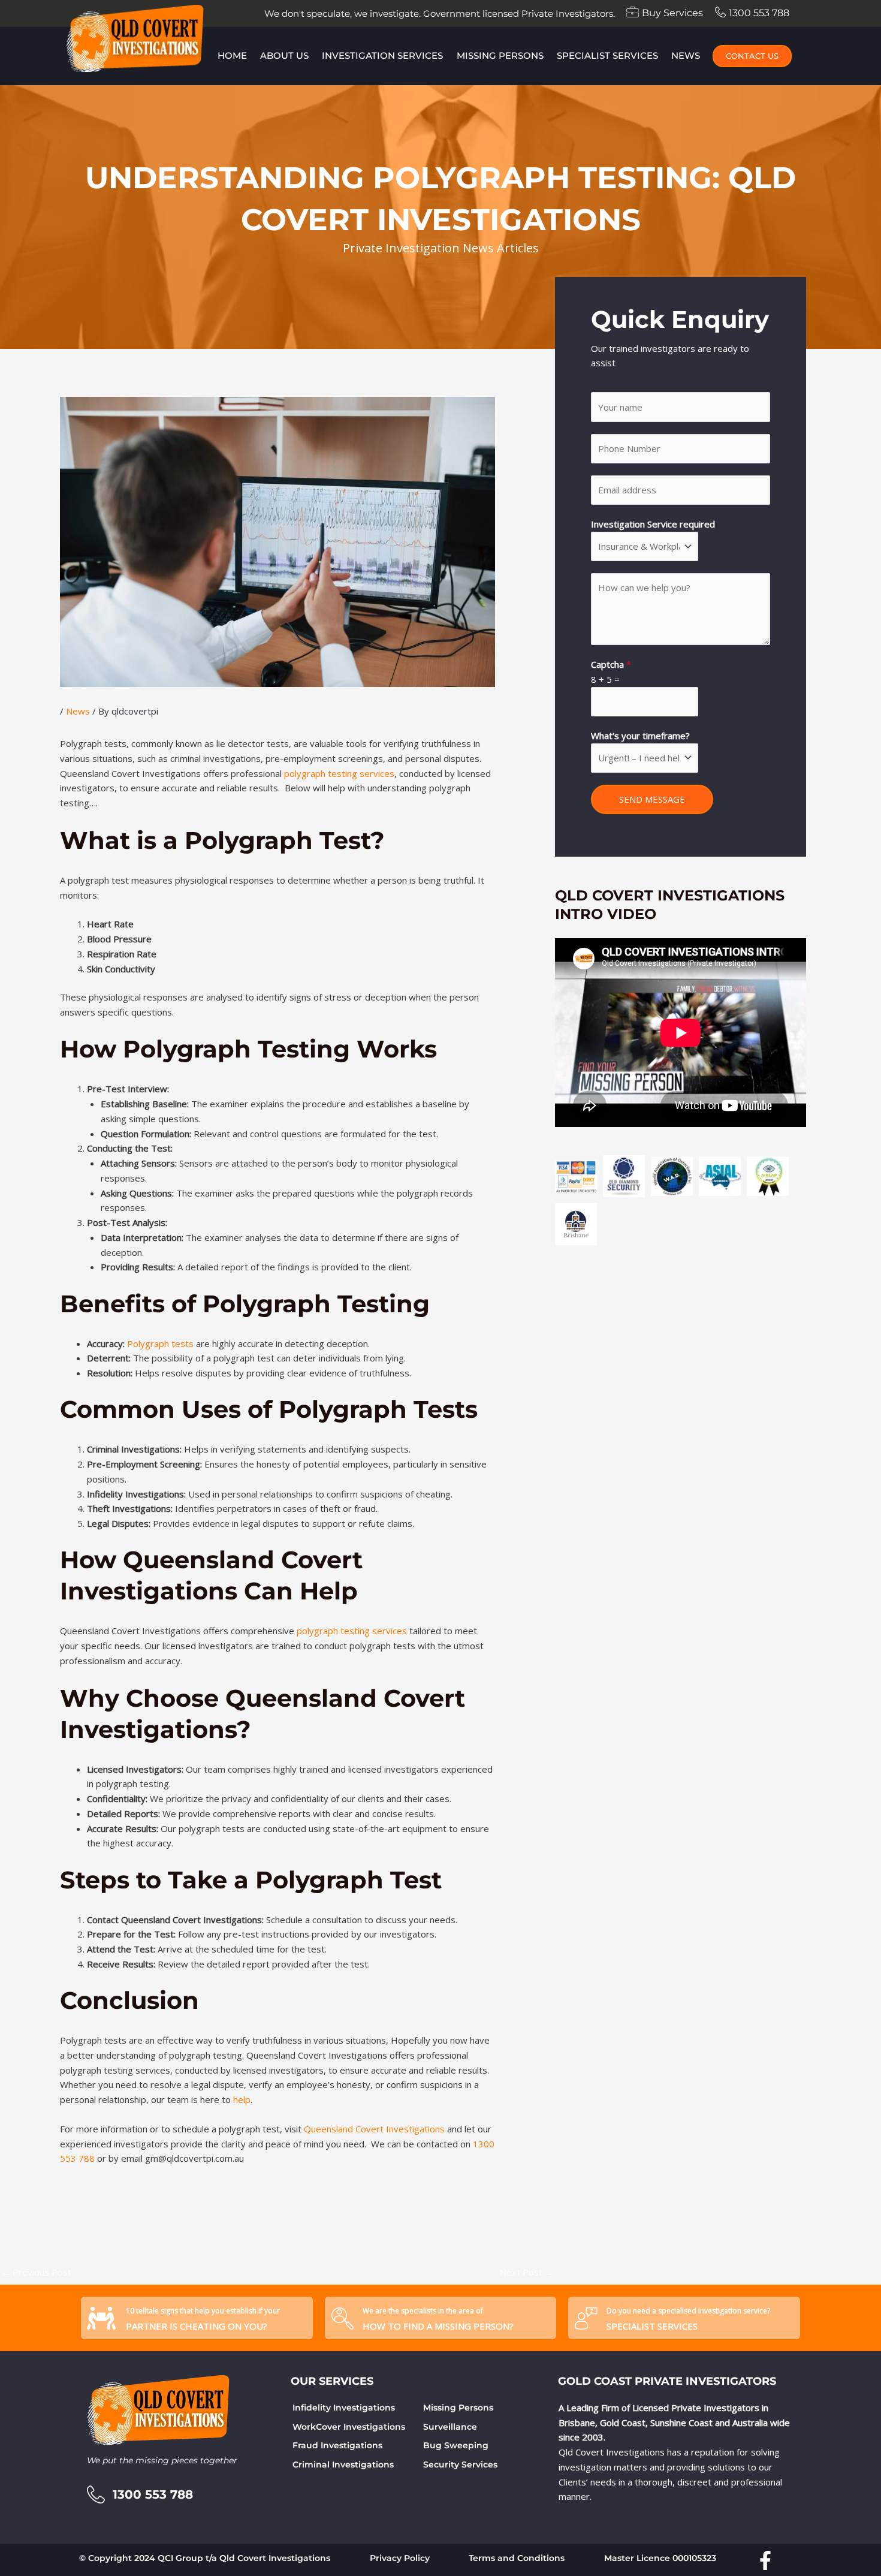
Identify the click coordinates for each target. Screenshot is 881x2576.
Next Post (527, 2272)
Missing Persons (500, 55)
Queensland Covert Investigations (374, 2129)
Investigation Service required (653, 524)
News (686, 55)
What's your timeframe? (640, 736)
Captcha (611, 664)
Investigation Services (382, 55)
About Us (284, 55)
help (242, 2099)
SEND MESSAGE (652, 799)
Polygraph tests (160, 1343)
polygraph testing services (339, 773)
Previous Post (36, 2272)
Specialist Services (607, 55)
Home (232, 55)
